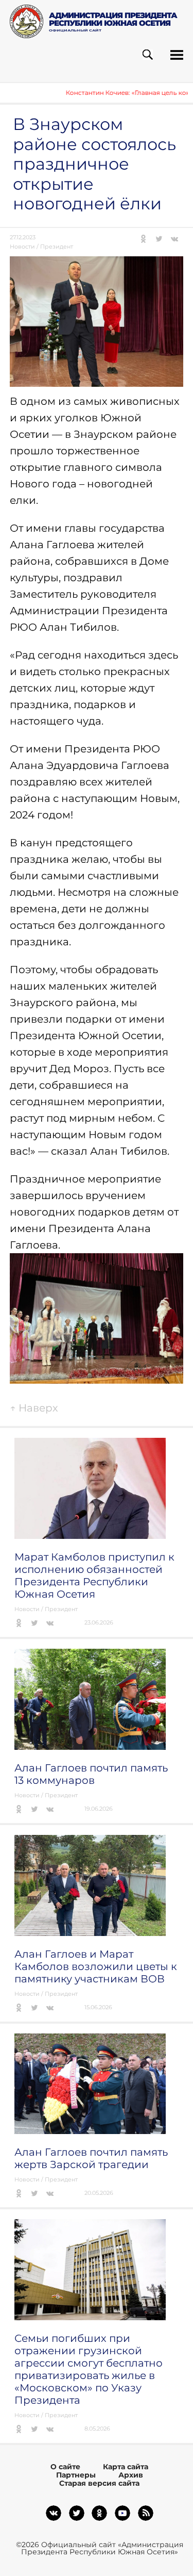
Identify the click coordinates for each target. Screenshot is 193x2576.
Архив (131, 2475)
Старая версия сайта (99, 2483)
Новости (22, 247)
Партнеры (76, 2475)
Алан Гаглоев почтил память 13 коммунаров (91, 1774)
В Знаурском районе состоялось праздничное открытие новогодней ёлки (94, 164)
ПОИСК (147, 55)
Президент (57, 247)
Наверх (34, 1408)
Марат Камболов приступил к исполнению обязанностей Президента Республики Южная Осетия (94, 1576)
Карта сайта (126, 2467)
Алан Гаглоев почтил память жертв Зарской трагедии (91, 2158)
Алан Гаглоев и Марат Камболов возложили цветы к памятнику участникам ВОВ (96, 1966)
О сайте (65, 2467)
